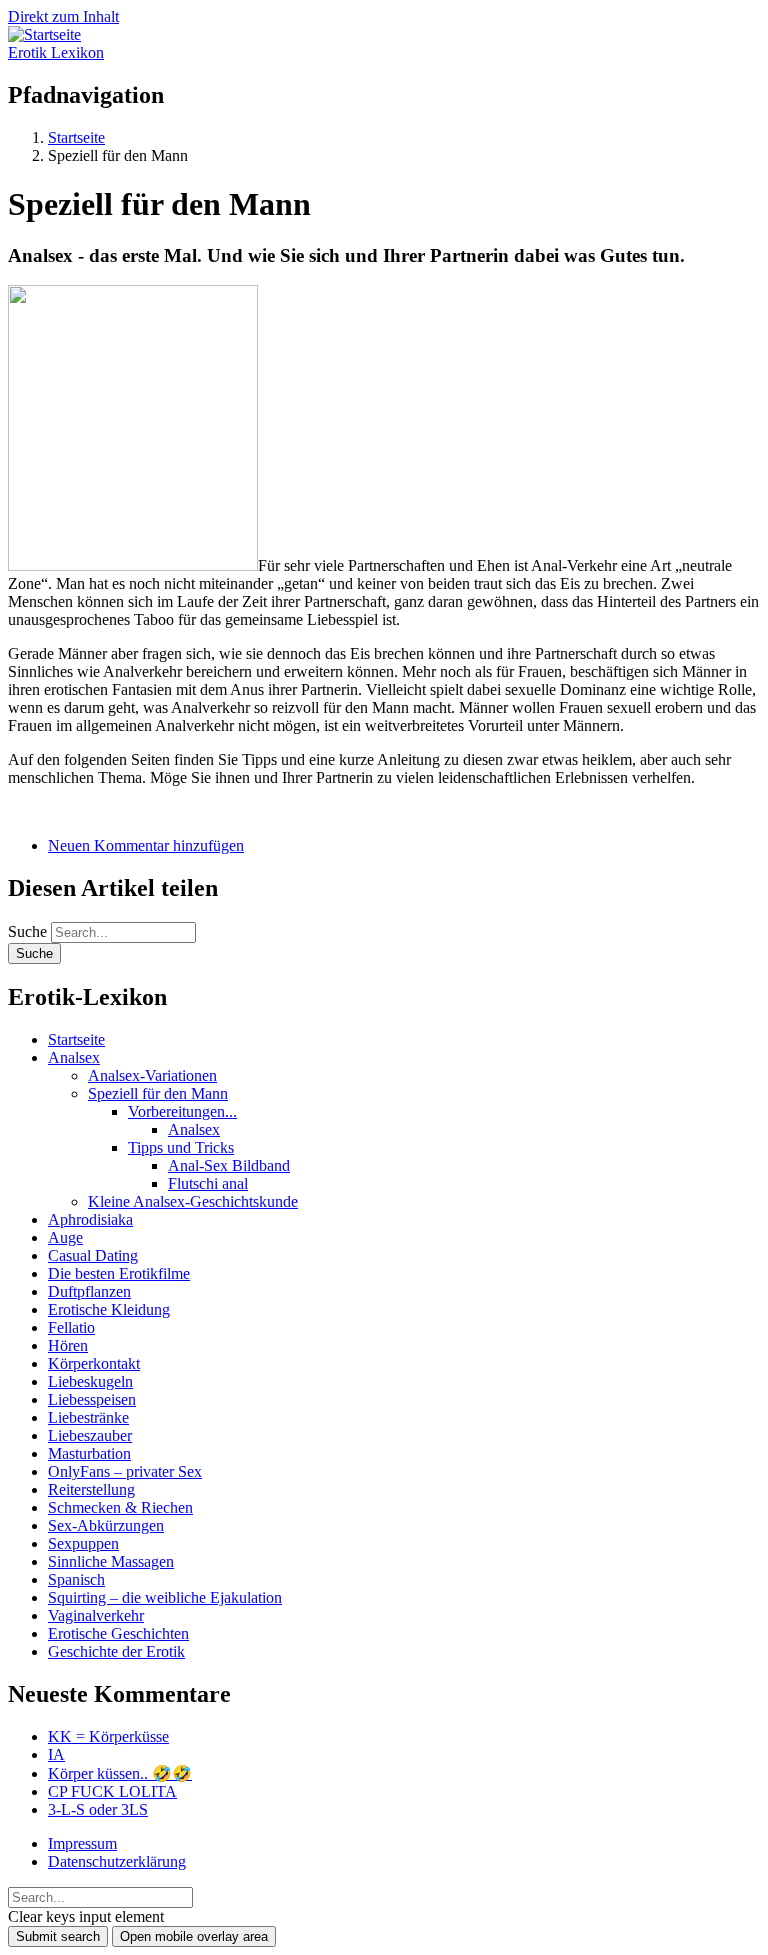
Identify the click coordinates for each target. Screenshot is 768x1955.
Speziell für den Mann (158, 1093)
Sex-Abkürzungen (106, 1525)
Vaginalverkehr (96, 1615)
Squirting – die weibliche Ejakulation (165, 1597)
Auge (65, 1237)
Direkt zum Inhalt (63, 16)
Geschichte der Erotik (116, 1651)
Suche (27, 931)
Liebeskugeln (90, 1381)
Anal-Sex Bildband (229, 1165)
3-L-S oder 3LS (98, 1809)
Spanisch (76, 1579)
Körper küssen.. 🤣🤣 (120, 1773)
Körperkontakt (94, 1363)
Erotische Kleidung (109, 1309)
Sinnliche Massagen (111, 1561)
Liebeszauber (90, 1435)
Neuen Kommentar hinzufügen (146, 845)
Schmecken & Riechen (120, 1507)
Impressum (82, 1843)
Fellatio (71, 1327)
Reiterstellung (91, 1489)
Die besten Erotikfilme (119, 1273)
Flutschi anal (208, 1183)
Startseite (76, 1039)
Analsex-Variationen (152, 1075)
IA (56, 1754)
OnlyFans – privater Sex (125, 1471)
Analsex (74, 1057)
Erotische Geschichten (118, 1633)
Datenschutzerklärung (117, 1861)
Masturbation (89, 1453)
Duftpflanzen (89, 1291)
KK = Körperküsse (108, 1736)
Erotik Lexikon (56, 52)
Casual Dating (93, 1255)
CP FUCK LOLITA (112, 1791)
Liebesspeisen (92, 1399)
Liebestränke (88, 1417)
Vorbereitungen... (182, 1111)
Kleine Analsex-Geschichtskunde (193, 1201)
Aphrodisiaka (90, 1219)
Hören (68, 1345)
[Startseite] (44, 34)
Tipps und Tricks (181, 1147)
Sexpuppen (83, 1543)
